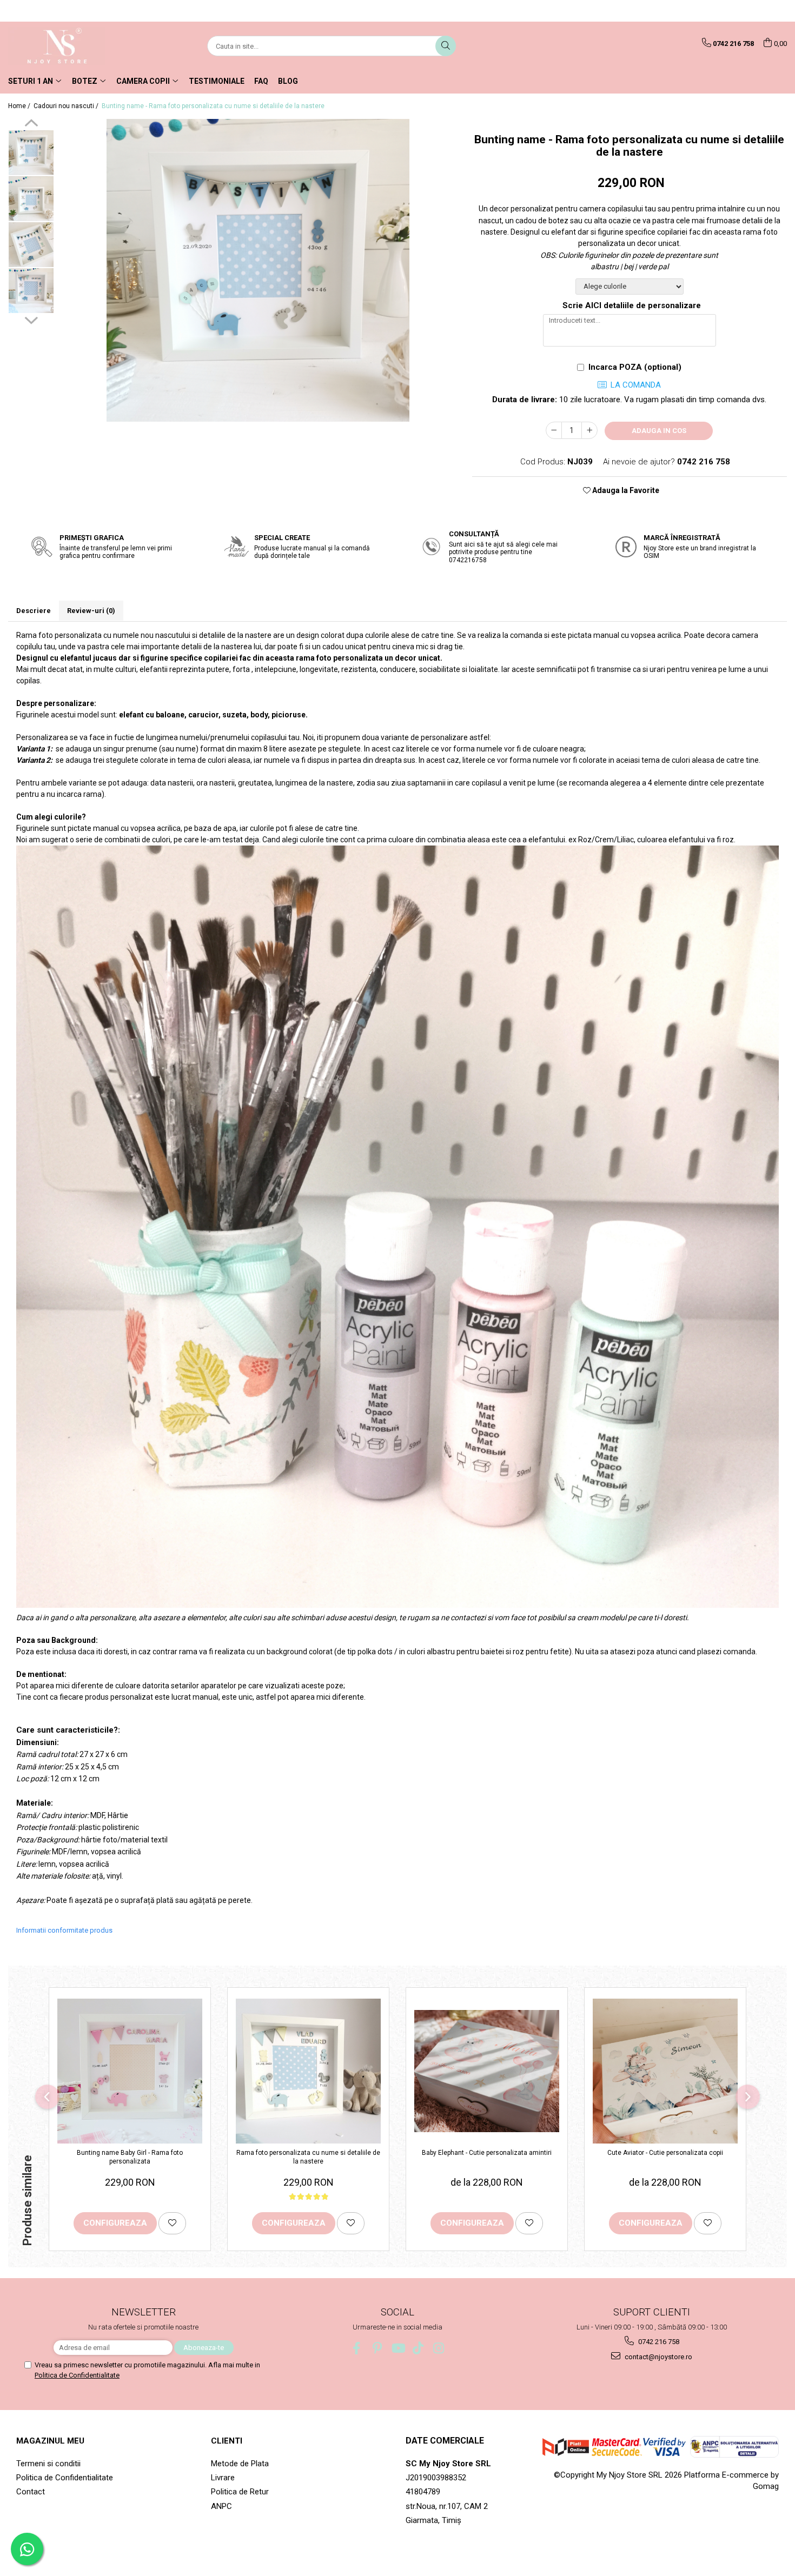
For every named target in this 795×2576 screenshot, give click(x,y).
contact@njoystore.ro (658, 2357)
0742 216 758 (658, 2342)
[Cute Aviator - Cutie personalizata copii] (665, 2071)
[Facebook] (357, 2348)
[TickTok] (418, 2348)
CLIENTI (227, 2441)
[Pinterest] (377, 2348)
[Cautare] (446, 46)
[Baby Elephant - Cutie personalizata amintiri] (487, 2071)
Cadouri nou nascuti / (67, 106)
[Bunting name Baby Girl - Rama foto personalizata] (130, 2071)
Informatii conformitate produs (64, 1930)
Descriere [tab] (34, 611)
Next (31, 319)
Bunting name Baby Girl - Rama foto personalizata (130, 2157)
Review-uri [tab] (91, 611)
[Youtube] (398, 2348)
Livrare (223, 2478)
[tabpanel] (258, 270)
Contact (31, 2492)
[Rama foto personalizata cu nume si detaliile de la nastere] (308, 2071)
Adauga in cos (659, 431)
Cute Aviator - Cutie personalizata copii (665, 2153)
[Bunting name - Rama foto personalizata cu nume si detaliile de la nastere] (258, 270)
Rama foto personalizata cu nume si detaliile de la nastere (308, 2157)
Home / (20, 106)
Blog (288, 81)
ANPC (221, 2506)
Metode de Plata (240, 2464)
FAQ (261, 81)
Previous (31, 124)
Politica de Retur (240, 2492)
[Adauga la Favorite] (172, 2223)
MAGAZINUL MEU (50, 2441)
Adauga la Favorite (625, 490)
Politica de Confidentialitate (77, 2375)
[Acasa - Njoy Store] (62, 46)
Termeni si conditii (48, 2464)
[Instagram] (439, 2348)
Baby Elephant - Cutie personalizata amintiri (487, 2153)
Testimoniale (217, 81)
